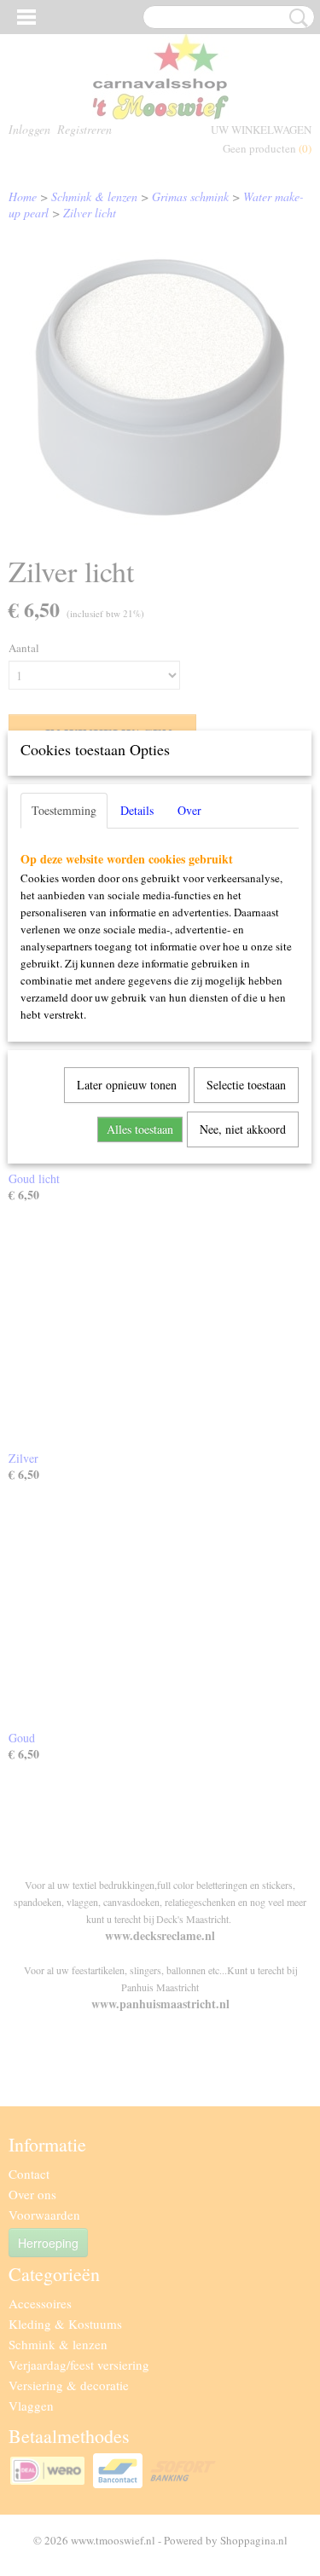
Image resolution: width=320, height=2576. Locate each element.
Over (189, 810)
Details (137, 810)
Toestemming (64, 810)
